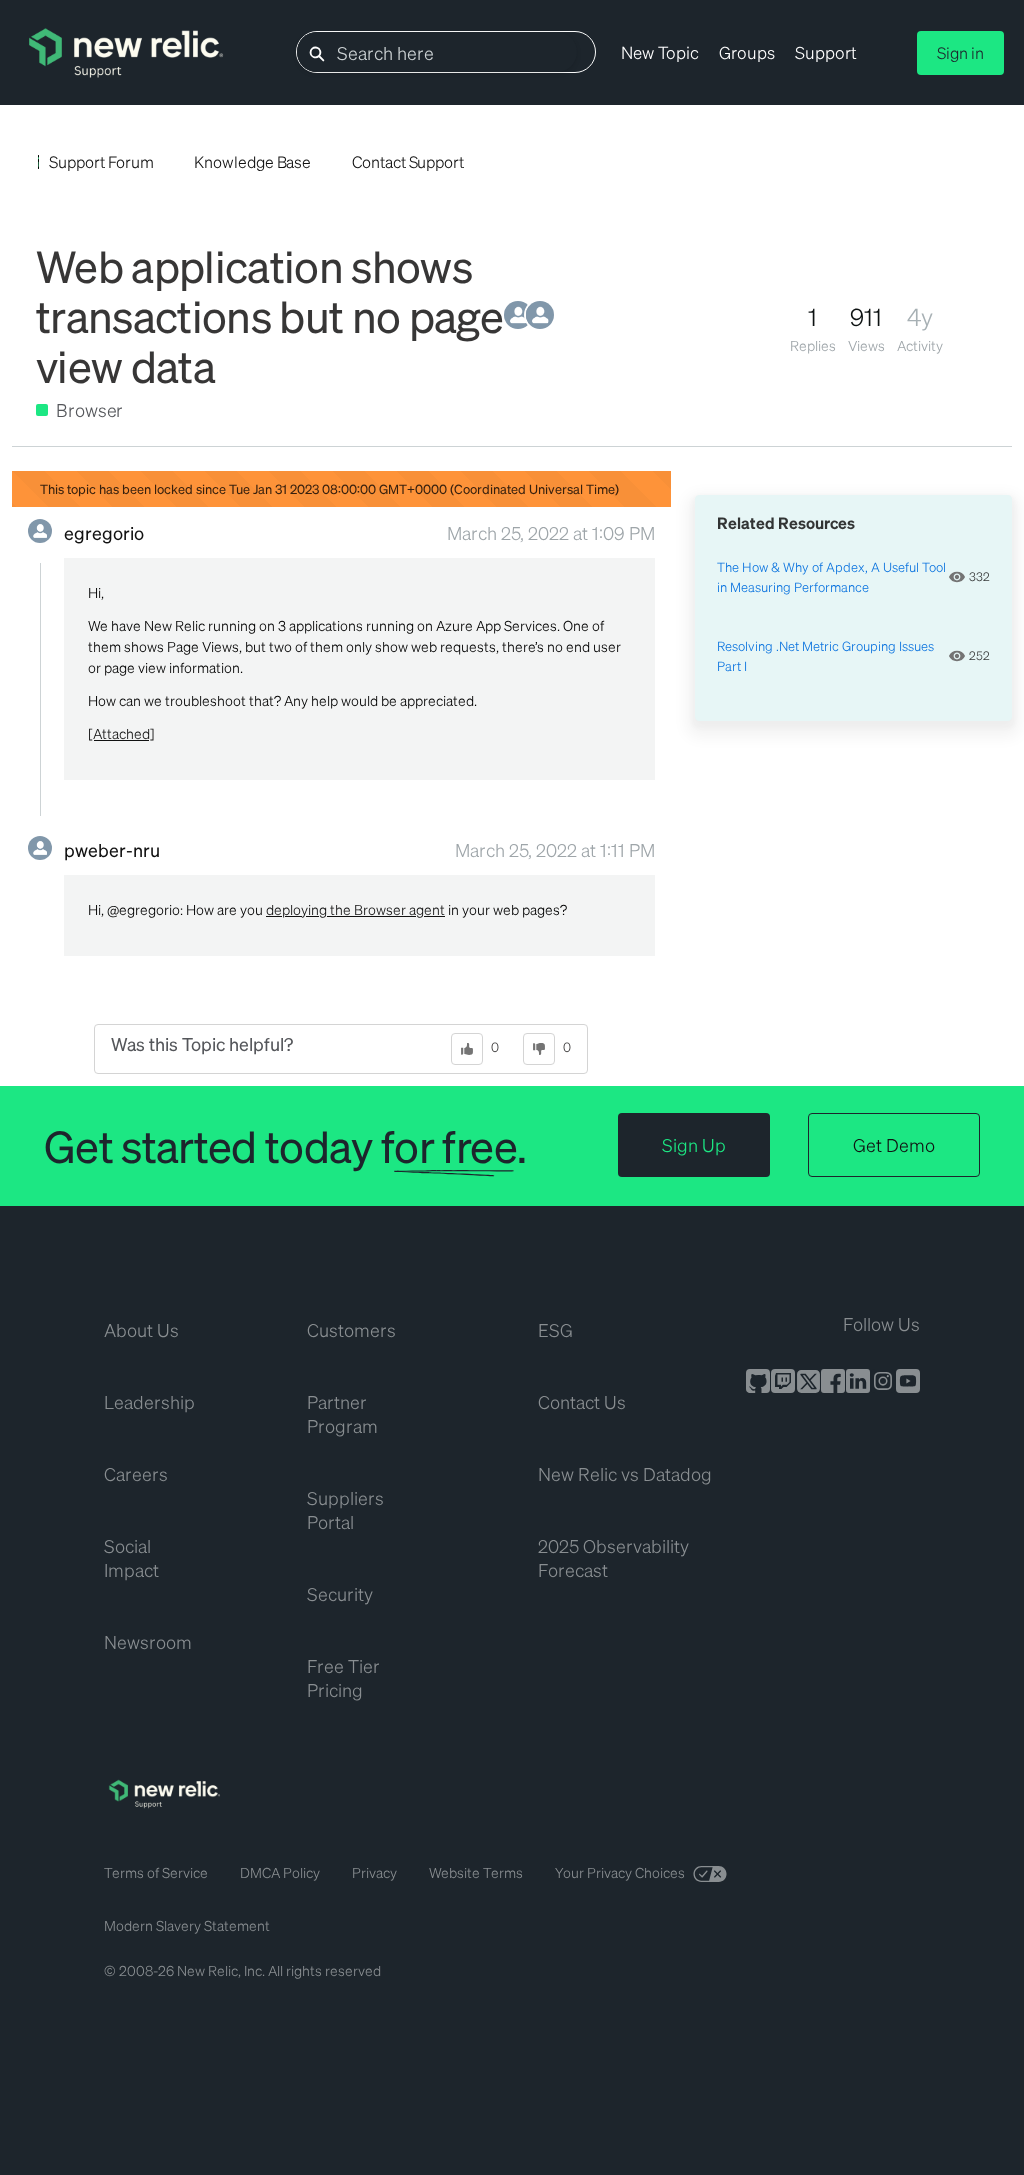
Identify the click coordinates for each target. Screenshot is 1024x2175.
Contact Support (408, 161)
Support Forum (101, 161)
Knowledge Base (252, 161)
